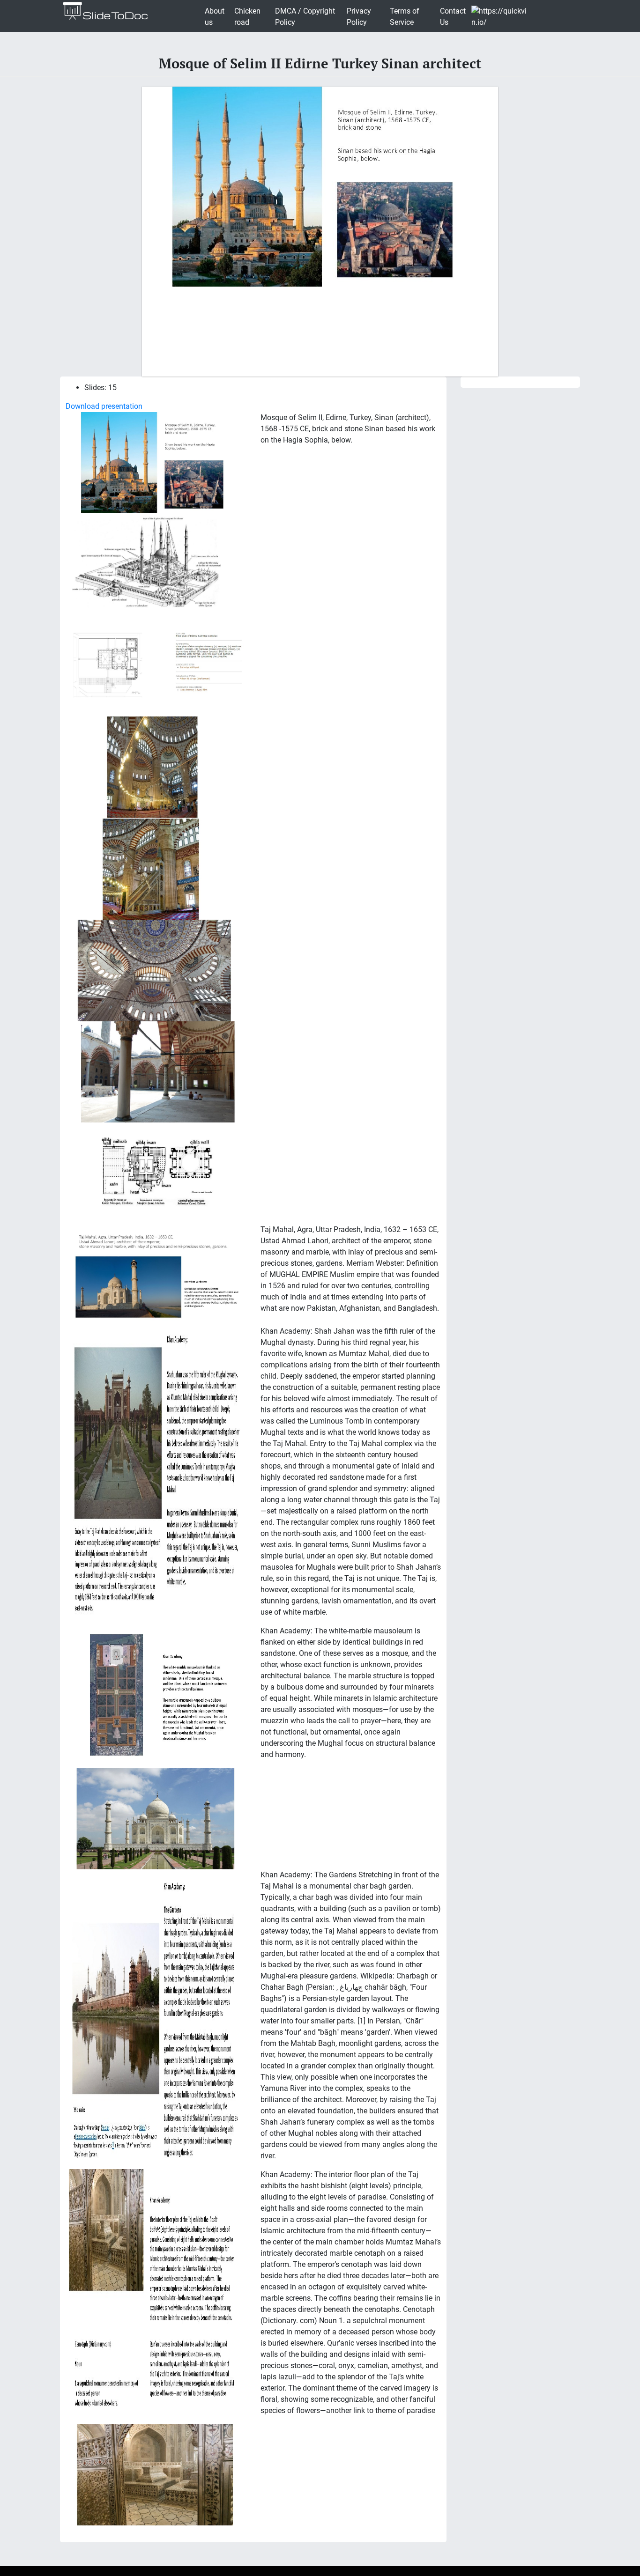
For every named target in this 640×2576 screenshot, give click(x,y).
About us (215, 17)
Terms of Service (405, 17)
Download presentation (104, 406)
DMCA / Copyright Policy (305, 17)
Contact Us (453, 17)
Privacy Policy (359, 17)
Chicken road (247, 17)
